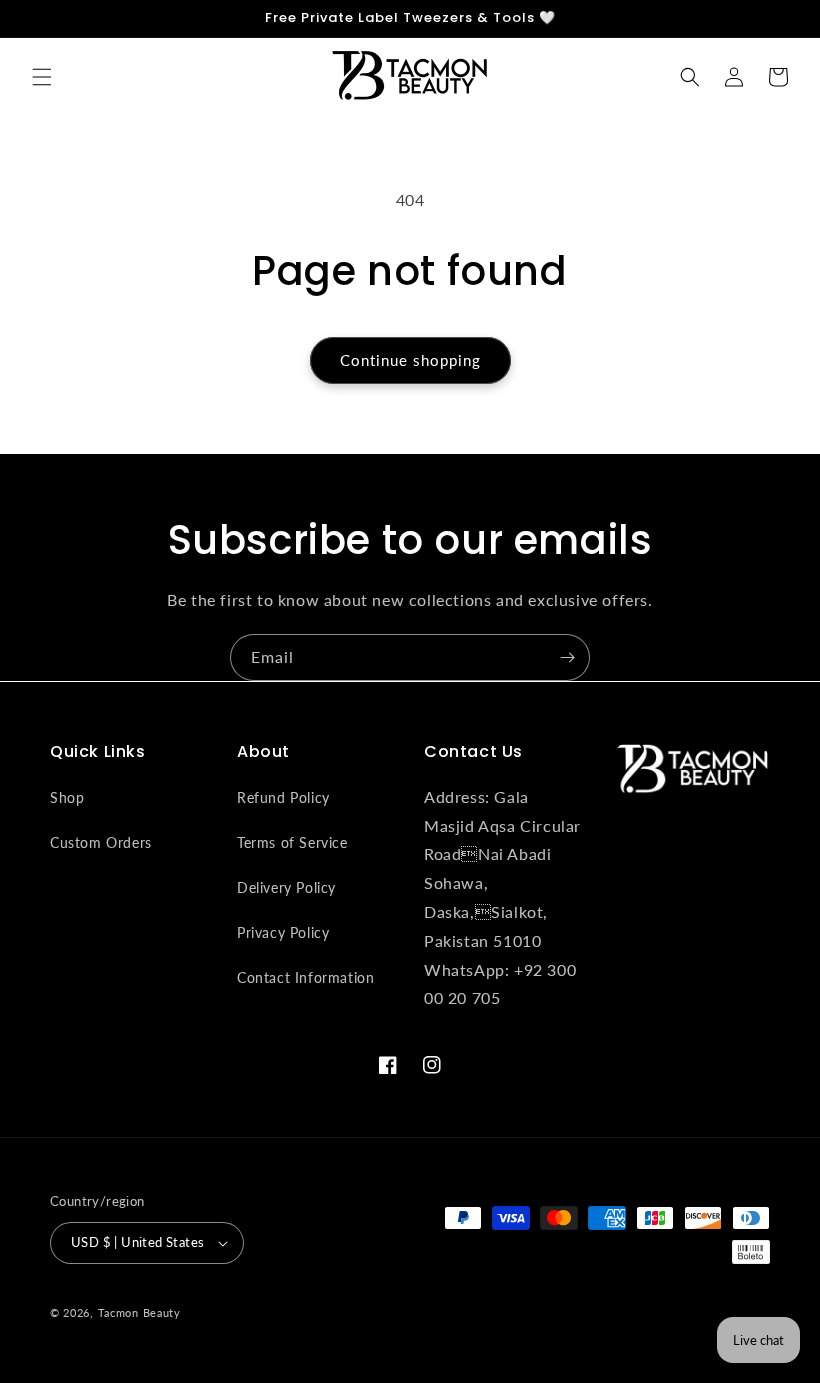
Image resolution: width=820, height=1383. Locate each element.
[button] (42, 77)
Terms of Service (292, 842)
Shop (67, 797)
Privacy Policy (283, 932)
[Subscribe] (567, 657)
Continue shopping (410, 360)
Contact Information (305, 977)
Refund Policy (283, 797)
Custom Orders (101, 842)
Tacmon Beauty (139, 1312)
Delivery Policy (286, 887)
